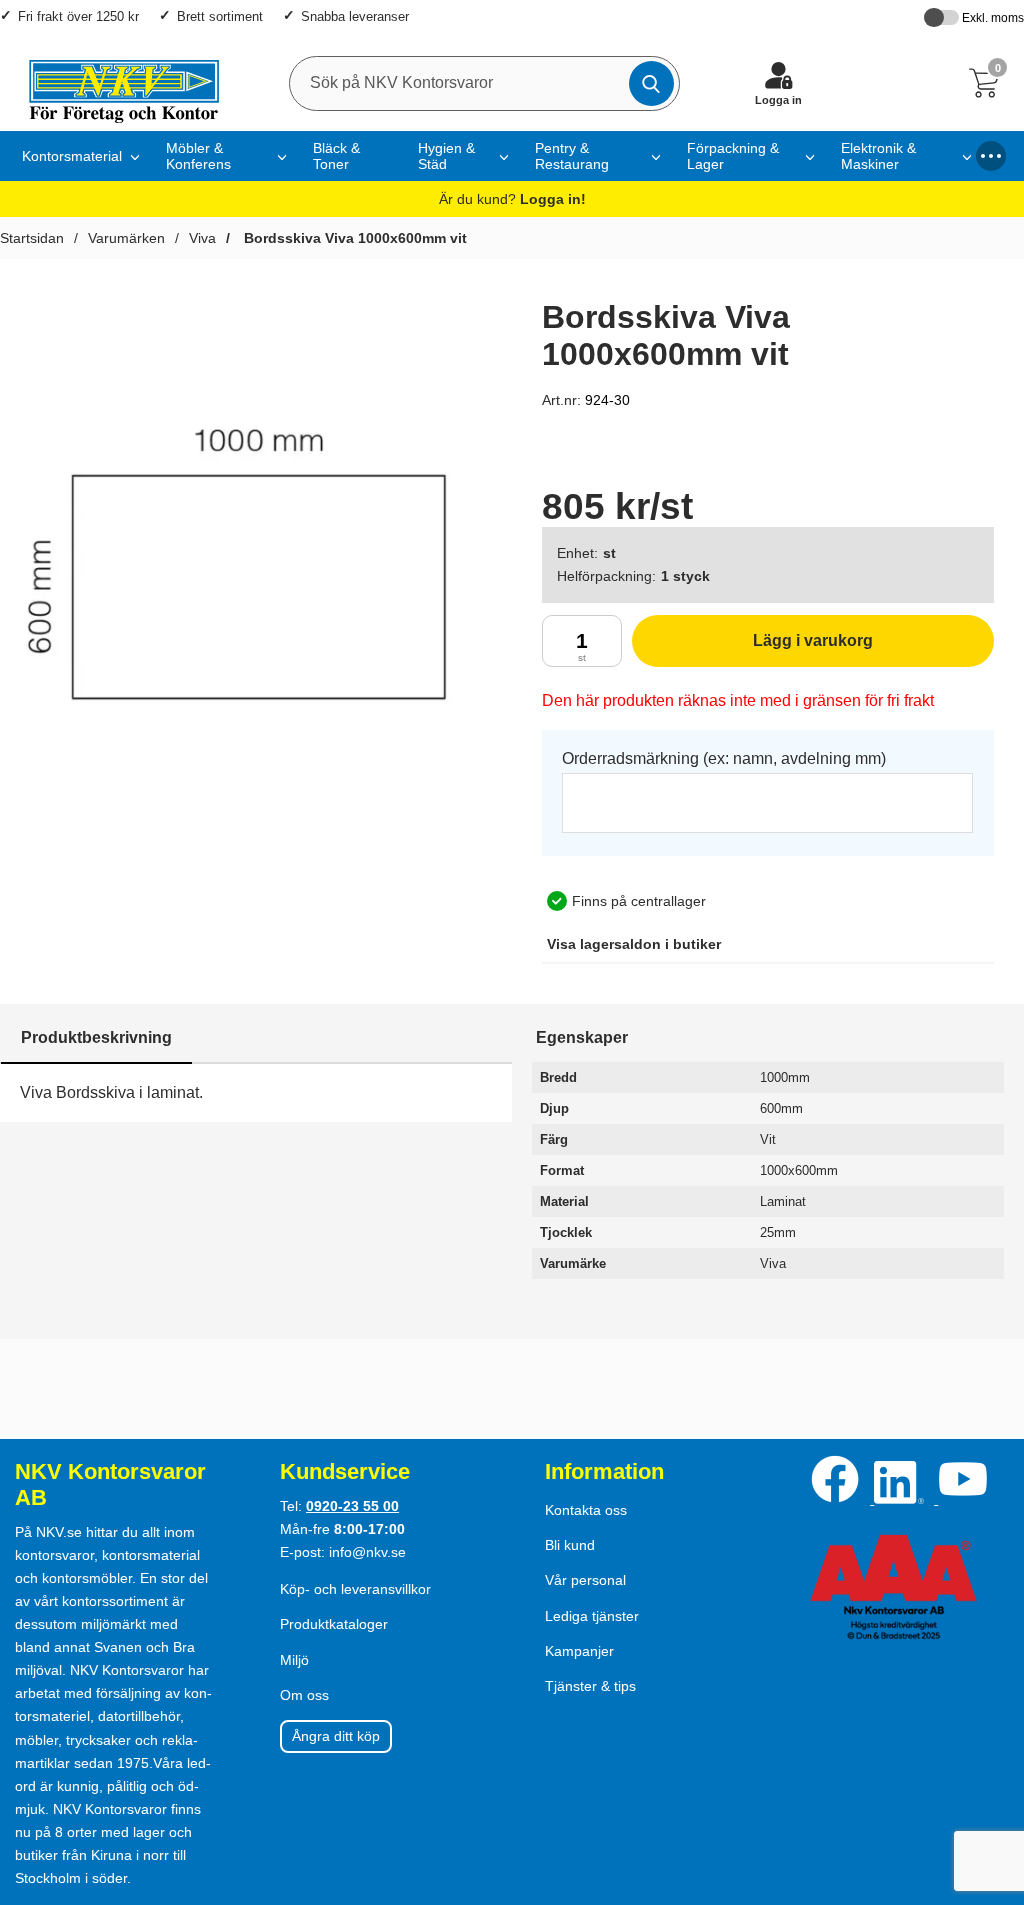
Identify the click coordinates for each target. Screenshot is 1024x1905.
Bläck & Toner (336, 156)
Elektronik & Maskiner (878, 156)
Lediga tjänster (592, 1616)
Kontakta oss (586, 1510)
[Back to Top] (989, 1775)
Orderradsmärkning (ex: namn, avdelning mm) (724, 758)
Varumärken (126, 238)
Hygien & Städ (446, 156)
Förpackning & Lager (733, 156)
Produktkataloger (334, 1624)
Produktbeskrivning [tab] (96, 1037)
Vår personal (585, 1580)
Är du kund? (512, 199)
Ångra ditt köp (336, 1736)
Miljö (294, 1660)
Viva (202, 238)
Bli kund (570, 1545)
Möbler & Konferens (198, 156)
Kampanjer (579, 1651)
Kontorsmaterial (72, 156)
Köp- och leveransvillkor (355, 1589)
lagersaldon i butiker (634, 944)
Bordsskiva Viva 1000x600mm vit (353, 238)
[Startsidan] (114, 83)
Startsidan (32, 238)
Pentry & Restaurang (572, 156)
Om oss (304, 1695)
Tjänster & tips (590, 1686)
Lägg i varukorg (752, 649)
